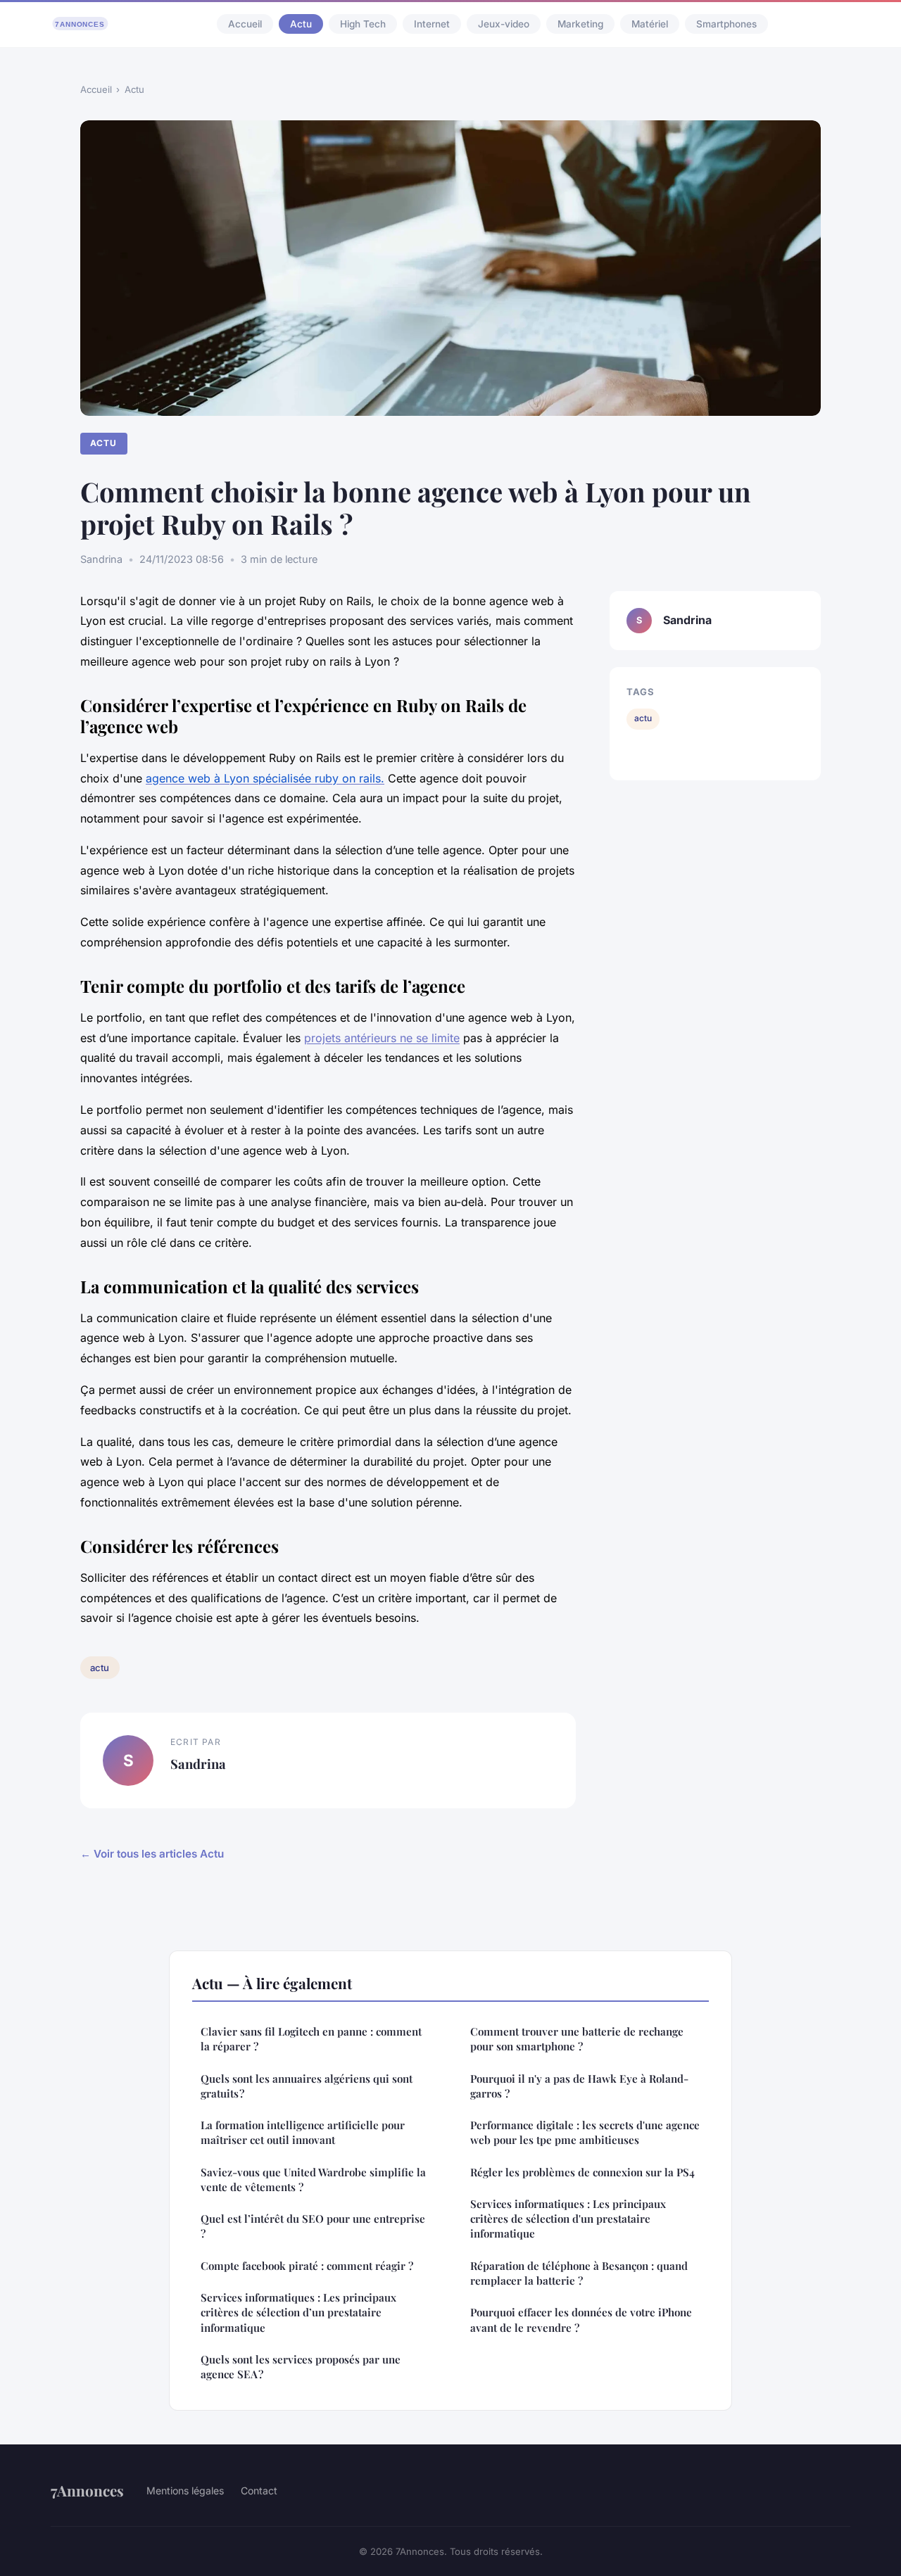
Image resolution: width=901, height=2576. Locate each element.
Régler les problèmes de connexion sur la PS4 (582, 2172)
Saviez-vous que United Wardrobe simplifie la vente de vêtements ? (313, 2180)
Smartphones (726, 24)
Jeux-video (504, 24)
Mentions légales (185, 2491)
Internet (432, 24)
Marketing (580, 24)
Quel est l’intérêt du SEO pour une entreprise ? (313, 2226)
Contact (259, 2491)
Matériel (650, 24)
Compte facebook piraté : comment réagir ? (307, 2266)
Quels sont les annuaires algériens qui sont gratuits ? (307, 2086)
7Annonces (87, 2490)
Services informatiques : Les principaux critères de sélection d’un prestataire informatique (298, 2312)
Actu (301, 24)
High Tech (363, 24)
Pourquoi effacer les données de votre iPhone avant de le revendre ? (581, 2320)
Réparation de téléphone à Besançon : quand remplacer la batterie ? (579, 2273)
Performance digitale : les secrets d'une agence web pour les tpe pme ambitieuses (585, 2132)
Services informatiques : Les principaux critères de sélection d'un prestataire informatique (568, 2219)
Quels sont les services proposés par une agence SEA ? (301, 2367)
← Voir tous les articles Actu (152, 1854)
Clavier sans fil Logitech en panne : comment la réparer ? (311, 2039)
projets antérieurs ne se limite (382, 1038)
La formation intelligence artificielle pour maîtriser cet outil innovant (303, 2132)
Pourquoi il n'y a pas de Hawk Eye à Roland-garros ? (579, 2086)
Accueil (245, 24)
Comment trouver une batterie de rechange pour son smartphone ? (577, 2039)
